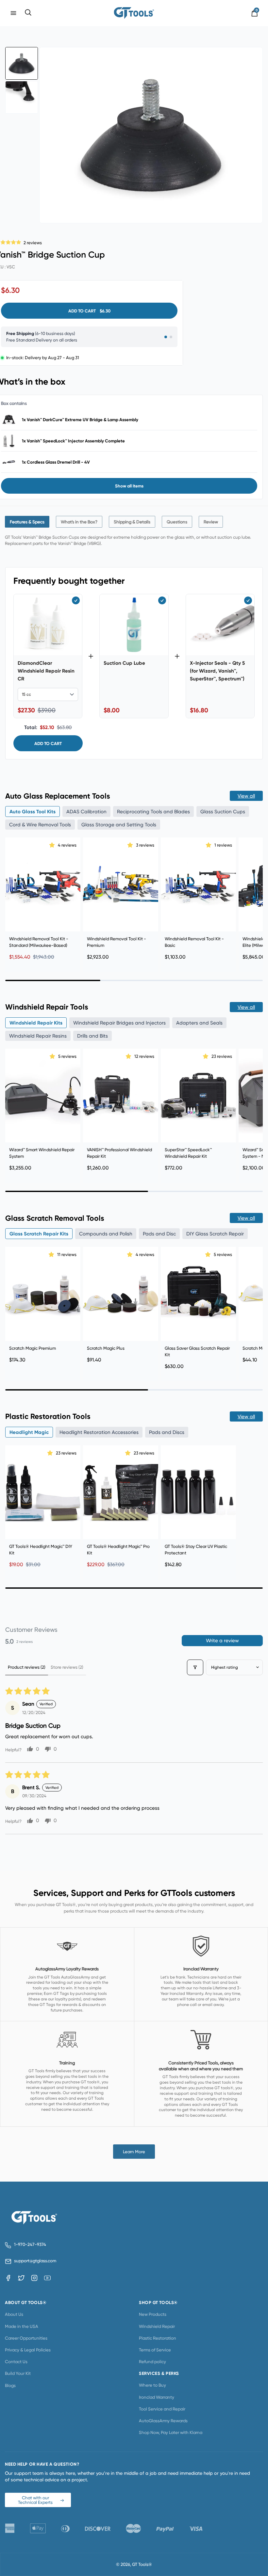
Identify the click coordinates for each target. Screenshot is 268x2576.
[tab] (27, 522)
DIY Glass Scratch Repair (215, 1234)
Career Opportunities (26, 2338)
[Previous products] (12, 897)
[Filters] (195, 1667)
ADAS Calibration (86, 811)
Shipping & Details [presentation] (132, 522)
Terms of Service (155, 2350)
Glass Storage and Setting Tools (119, 825)
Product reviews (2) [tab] (27, 1667)
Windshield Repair (157, 2326)
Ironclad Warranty (157, 2397)
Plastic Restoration (158, 2338)
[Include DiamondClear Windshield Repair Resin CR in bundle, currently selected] (76, 600)
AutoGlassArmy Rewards (163, 2421)
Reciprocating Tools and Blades (153, 811)
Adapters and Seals (199, 1023)
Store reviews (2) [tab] (67, 1667)
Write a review (222, 1640)
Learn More (134, 2152)
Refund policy (152, 2361)
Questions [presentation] (177, 522)
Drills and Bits (92, 1036)
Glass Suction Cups (223, 811)
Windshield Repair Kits (36, 1023)
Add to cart (48, 743)
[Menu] (13, 13)
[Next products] (256, 897)
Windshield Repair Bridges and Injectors (119, 1023)
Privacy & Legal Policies (28, 2350)
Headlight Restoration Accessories (99, 1432)
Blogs (10, 2385)
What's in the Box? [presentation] (79, 522)
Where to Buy (152, 2385)
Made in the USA (22, 2326)
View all (246, 796)
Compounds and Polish (106, 1234)
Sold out (121, 1528)
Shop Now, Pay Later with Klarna (171, 2432)
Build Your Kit (18, 2373)
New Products (153, 2314)
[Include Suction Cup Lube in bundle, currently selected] (162, 600)
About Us (14, 2314)
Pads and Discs (167, 1432)
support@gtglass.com (34, 2261)
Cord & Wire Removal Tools (40, 825)
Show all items (129, 486)
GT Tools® (142, 2564)
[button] (53, 845)
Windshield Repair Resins (38, 1036)
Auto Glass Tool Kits (33, 811)
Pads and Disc (159, 1234)
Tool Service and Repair (162, 2409)
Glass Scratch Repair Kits (39, 1234)
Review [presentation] (211, 522)
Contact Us (16, 2361)
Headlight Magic (29, 1432)
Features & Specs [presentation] (27, 522)
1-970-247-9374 (30, 2244)
